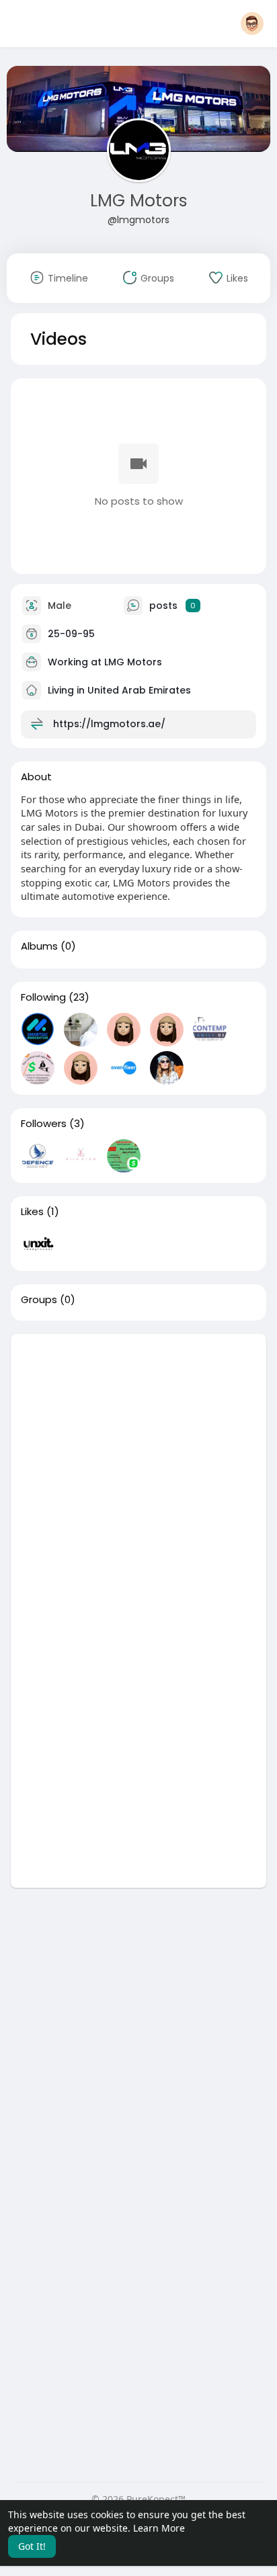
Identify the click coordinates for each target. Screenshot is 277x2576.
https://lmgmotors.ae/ (109, 723)
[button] (252, 24)
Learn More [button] (159, 2528)
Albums (39, 946)
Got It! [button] (32, 2546)
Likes (32, 1212)
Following (43, 997)
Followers (44, 1124)
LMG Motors (139, 201)
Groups (39, 1300)
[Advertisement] (138, 1472)
